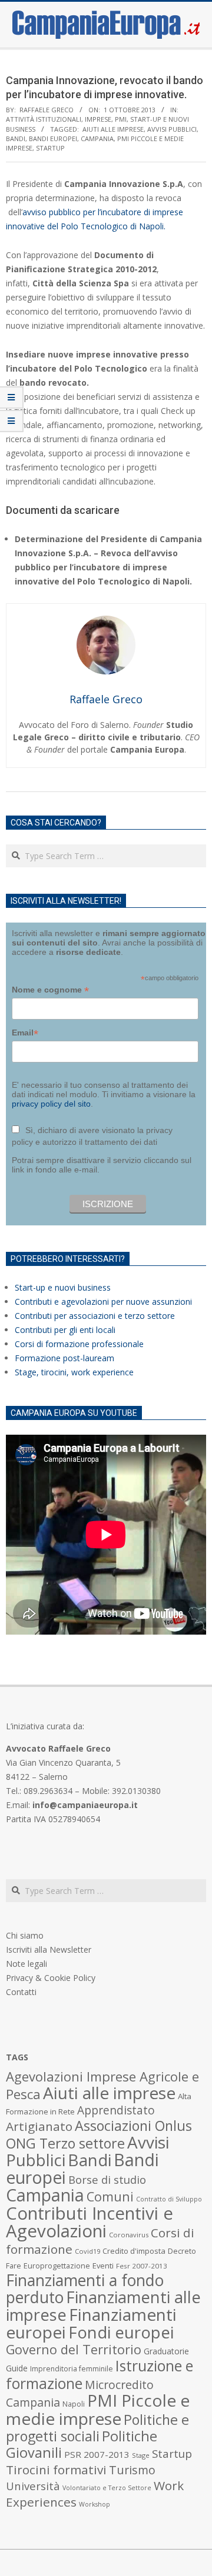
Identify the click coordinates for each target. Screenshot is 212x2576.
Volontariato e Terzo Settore (107, 2488)
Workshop (95, 2504)
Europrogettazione (57, 2266)
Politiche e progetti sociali (97, 2428)
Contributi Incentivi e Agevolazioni (90, 2222)
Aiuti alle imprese (113, 129)
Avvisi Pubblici (172, 129)
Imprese (98, 119)
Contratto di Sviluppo (169, 2199)
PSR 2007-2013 (97, 2454)
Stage (141, 2455)
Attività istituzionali (44, 119)
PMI (121, 119)
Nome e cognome (50, 990)
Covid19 (87, 2251)
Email (25, 1033)
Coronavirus (129, 2235)
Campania (97, 138)
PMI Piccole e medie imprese (98, 2409)
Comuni (110, 2196)
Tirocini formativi (56, 2470)
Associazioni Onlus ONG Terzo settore (99, 2134)
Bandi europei (53, 138)
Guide (17, 2368)
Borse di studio (107, 2179)
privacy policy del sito (51, 1104)
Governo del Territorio (74, 2349)
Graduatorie (166, 2351)
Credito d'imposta (134, 2251)
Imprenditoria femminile (72, 2369)
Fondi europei (121, 2332)
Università (33, 2486)
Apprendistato (116, 2110)
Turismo (132, 2470)
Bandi (16, 138)
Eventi (103, 2266)
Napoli (74, 2404)
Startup (50, 148)
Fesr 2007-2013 (142, 2266)
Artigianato (39, 2126)
